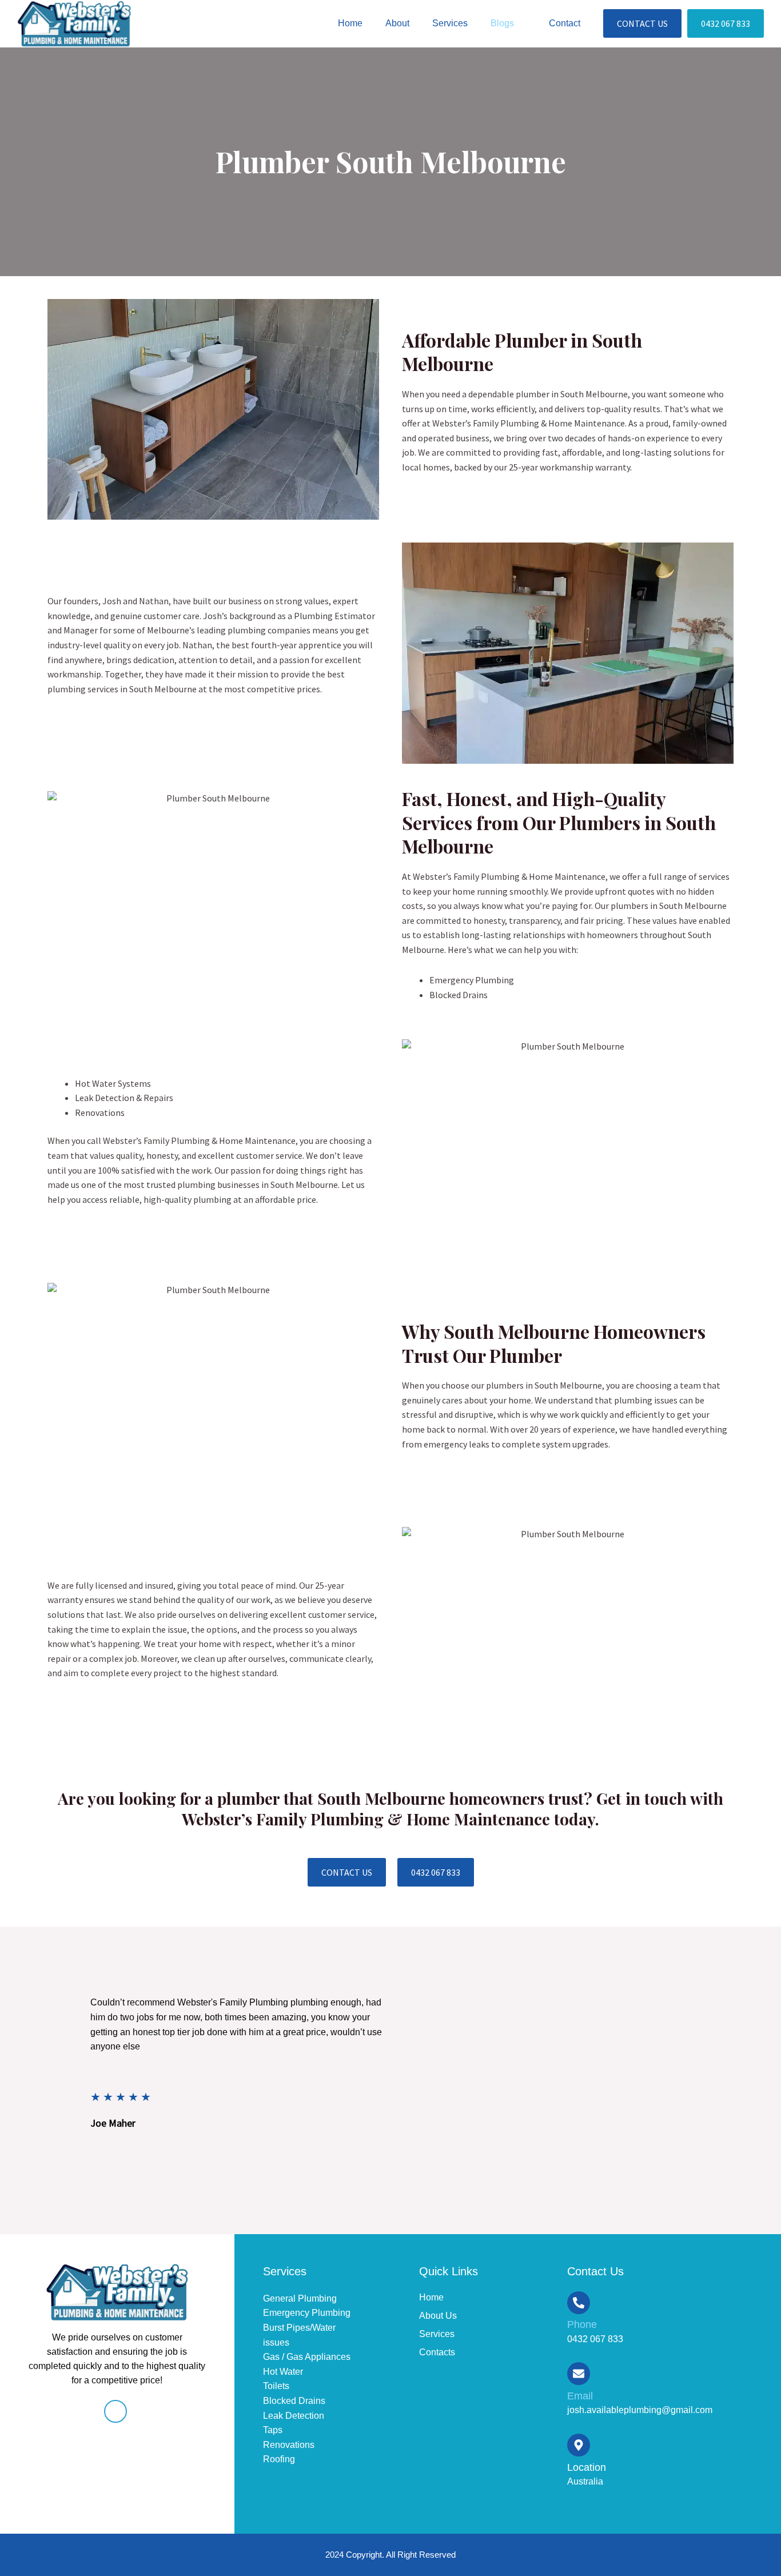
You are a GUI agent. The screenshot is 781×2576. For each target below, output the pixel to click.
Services (450, 23)
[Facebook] (115, 2411)
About (397, 23)
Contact (565, 23)
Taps (273, 2430)
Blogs (502, 23)
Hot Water (283, 2372)
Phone (582, 2324)
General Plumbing (300, 2298)
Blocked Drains (294, 2401)
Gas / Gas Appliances (307, 2357)
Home (350, 23)
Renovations (289, 2445)
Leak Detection (294, 2416)
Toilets (276, 2386)
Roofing (279, 2459)
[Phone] (579, 2303)
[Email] (579, 2374)
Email (580, 2396)
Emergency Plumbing (307, 2313)
